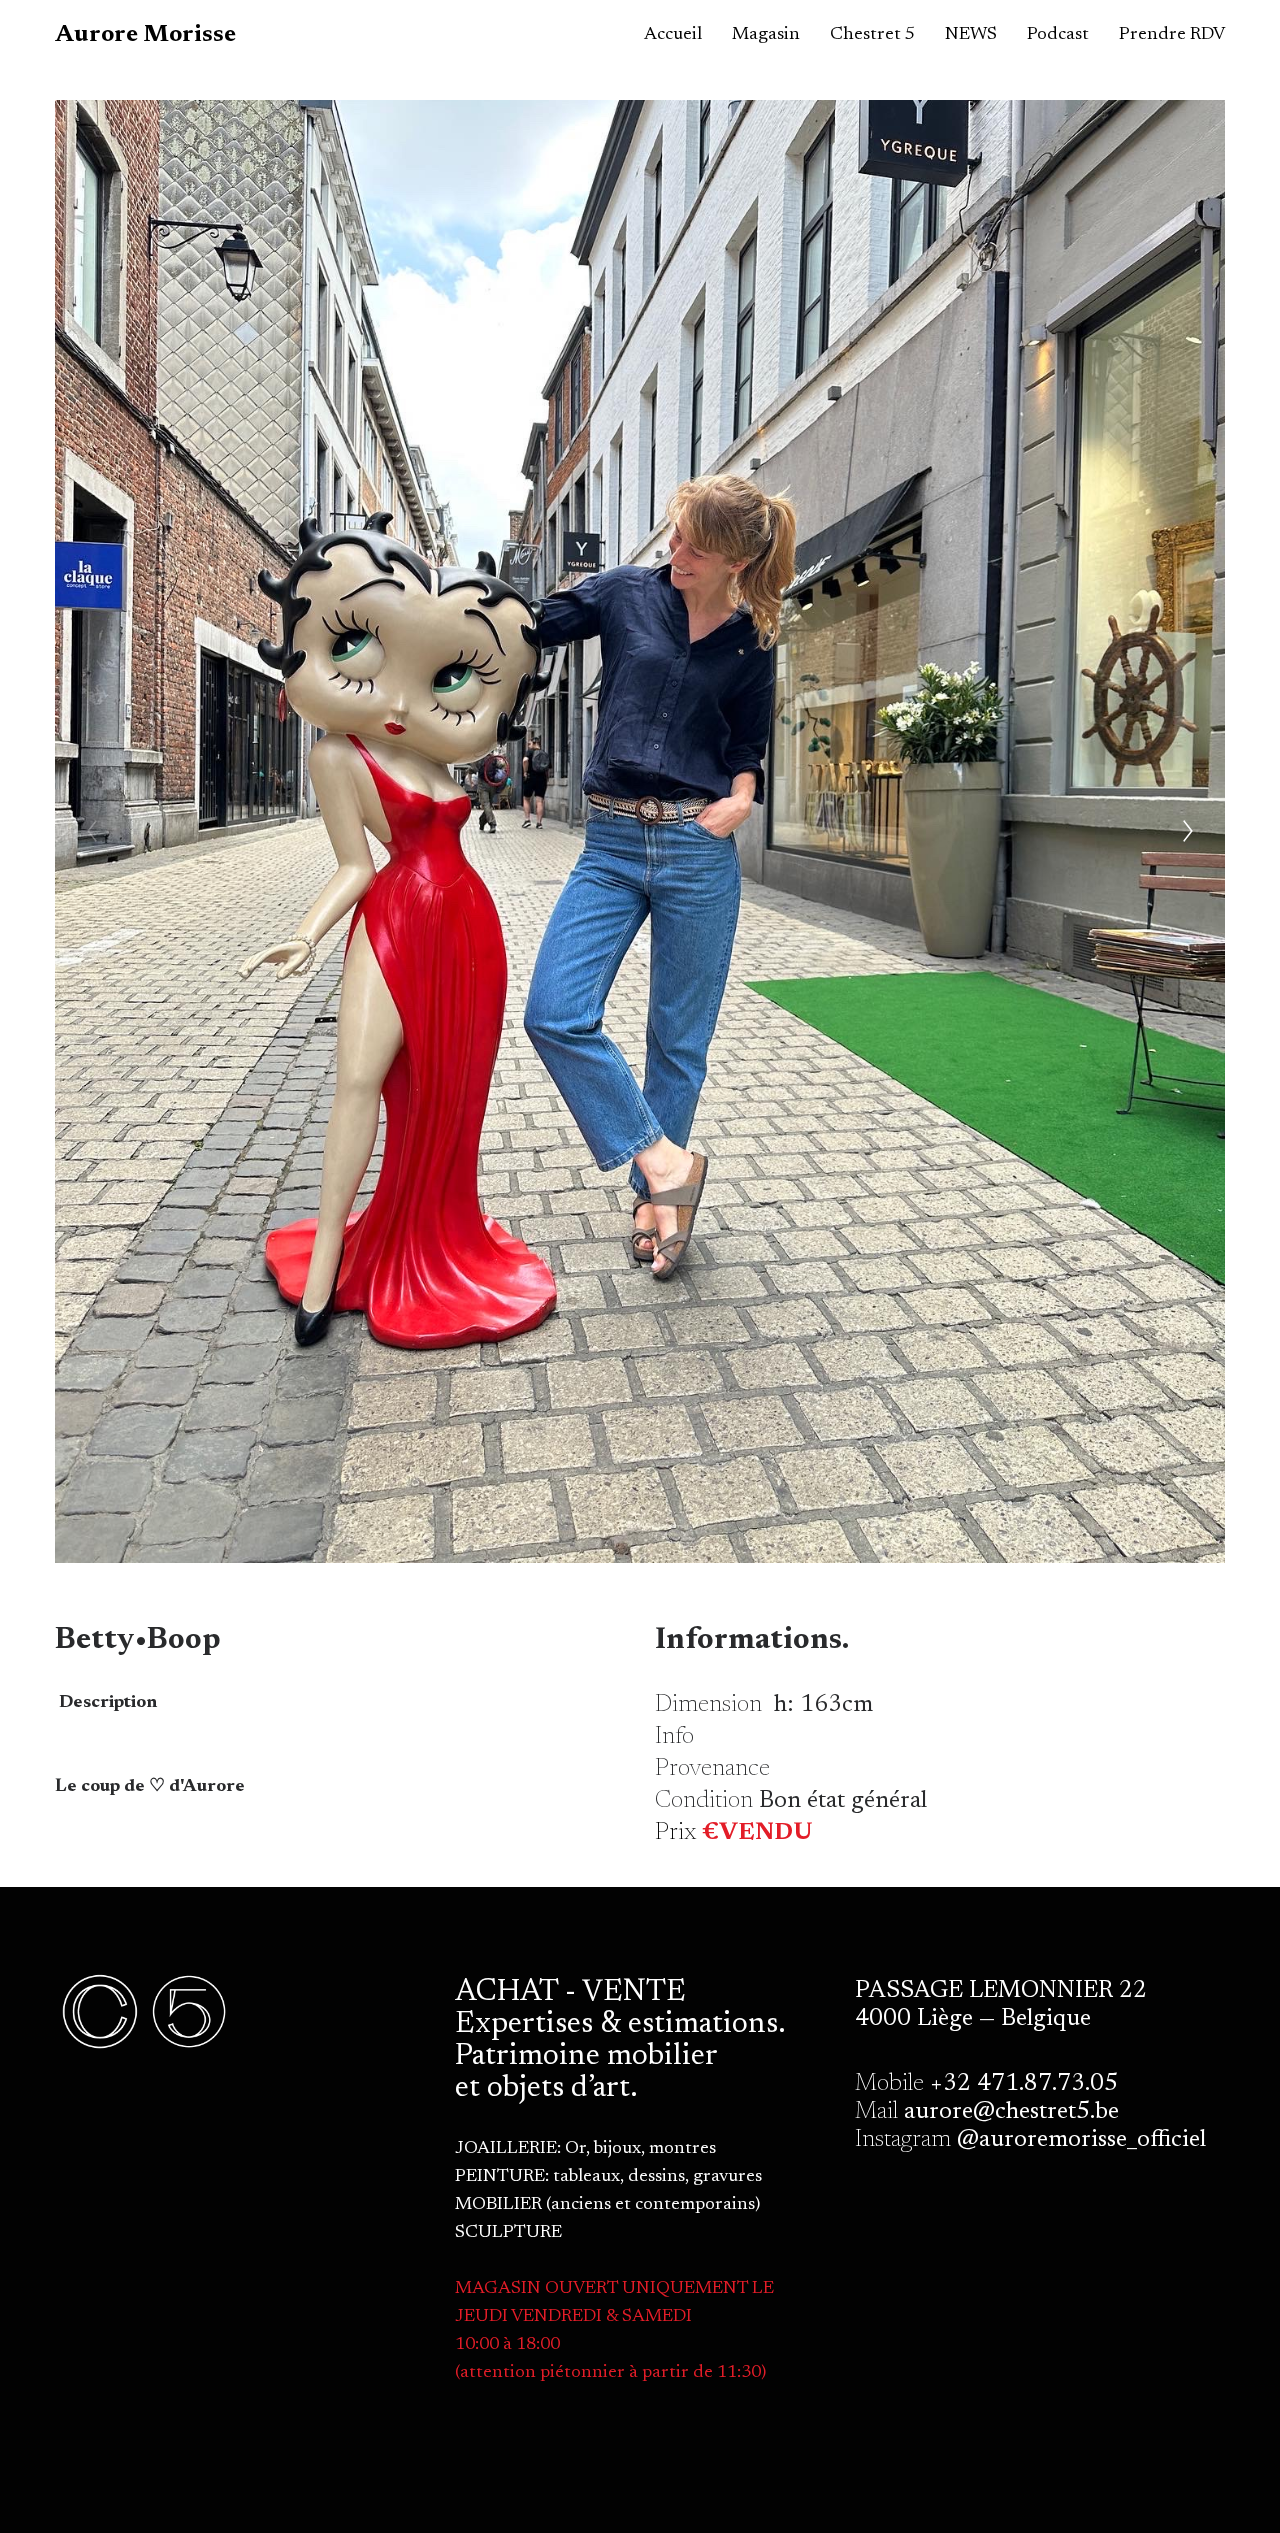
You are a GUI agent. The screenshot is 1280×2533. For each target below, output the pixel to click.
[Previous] (92, 831)
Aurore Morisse (145, 35)
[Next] (1188, 831)
